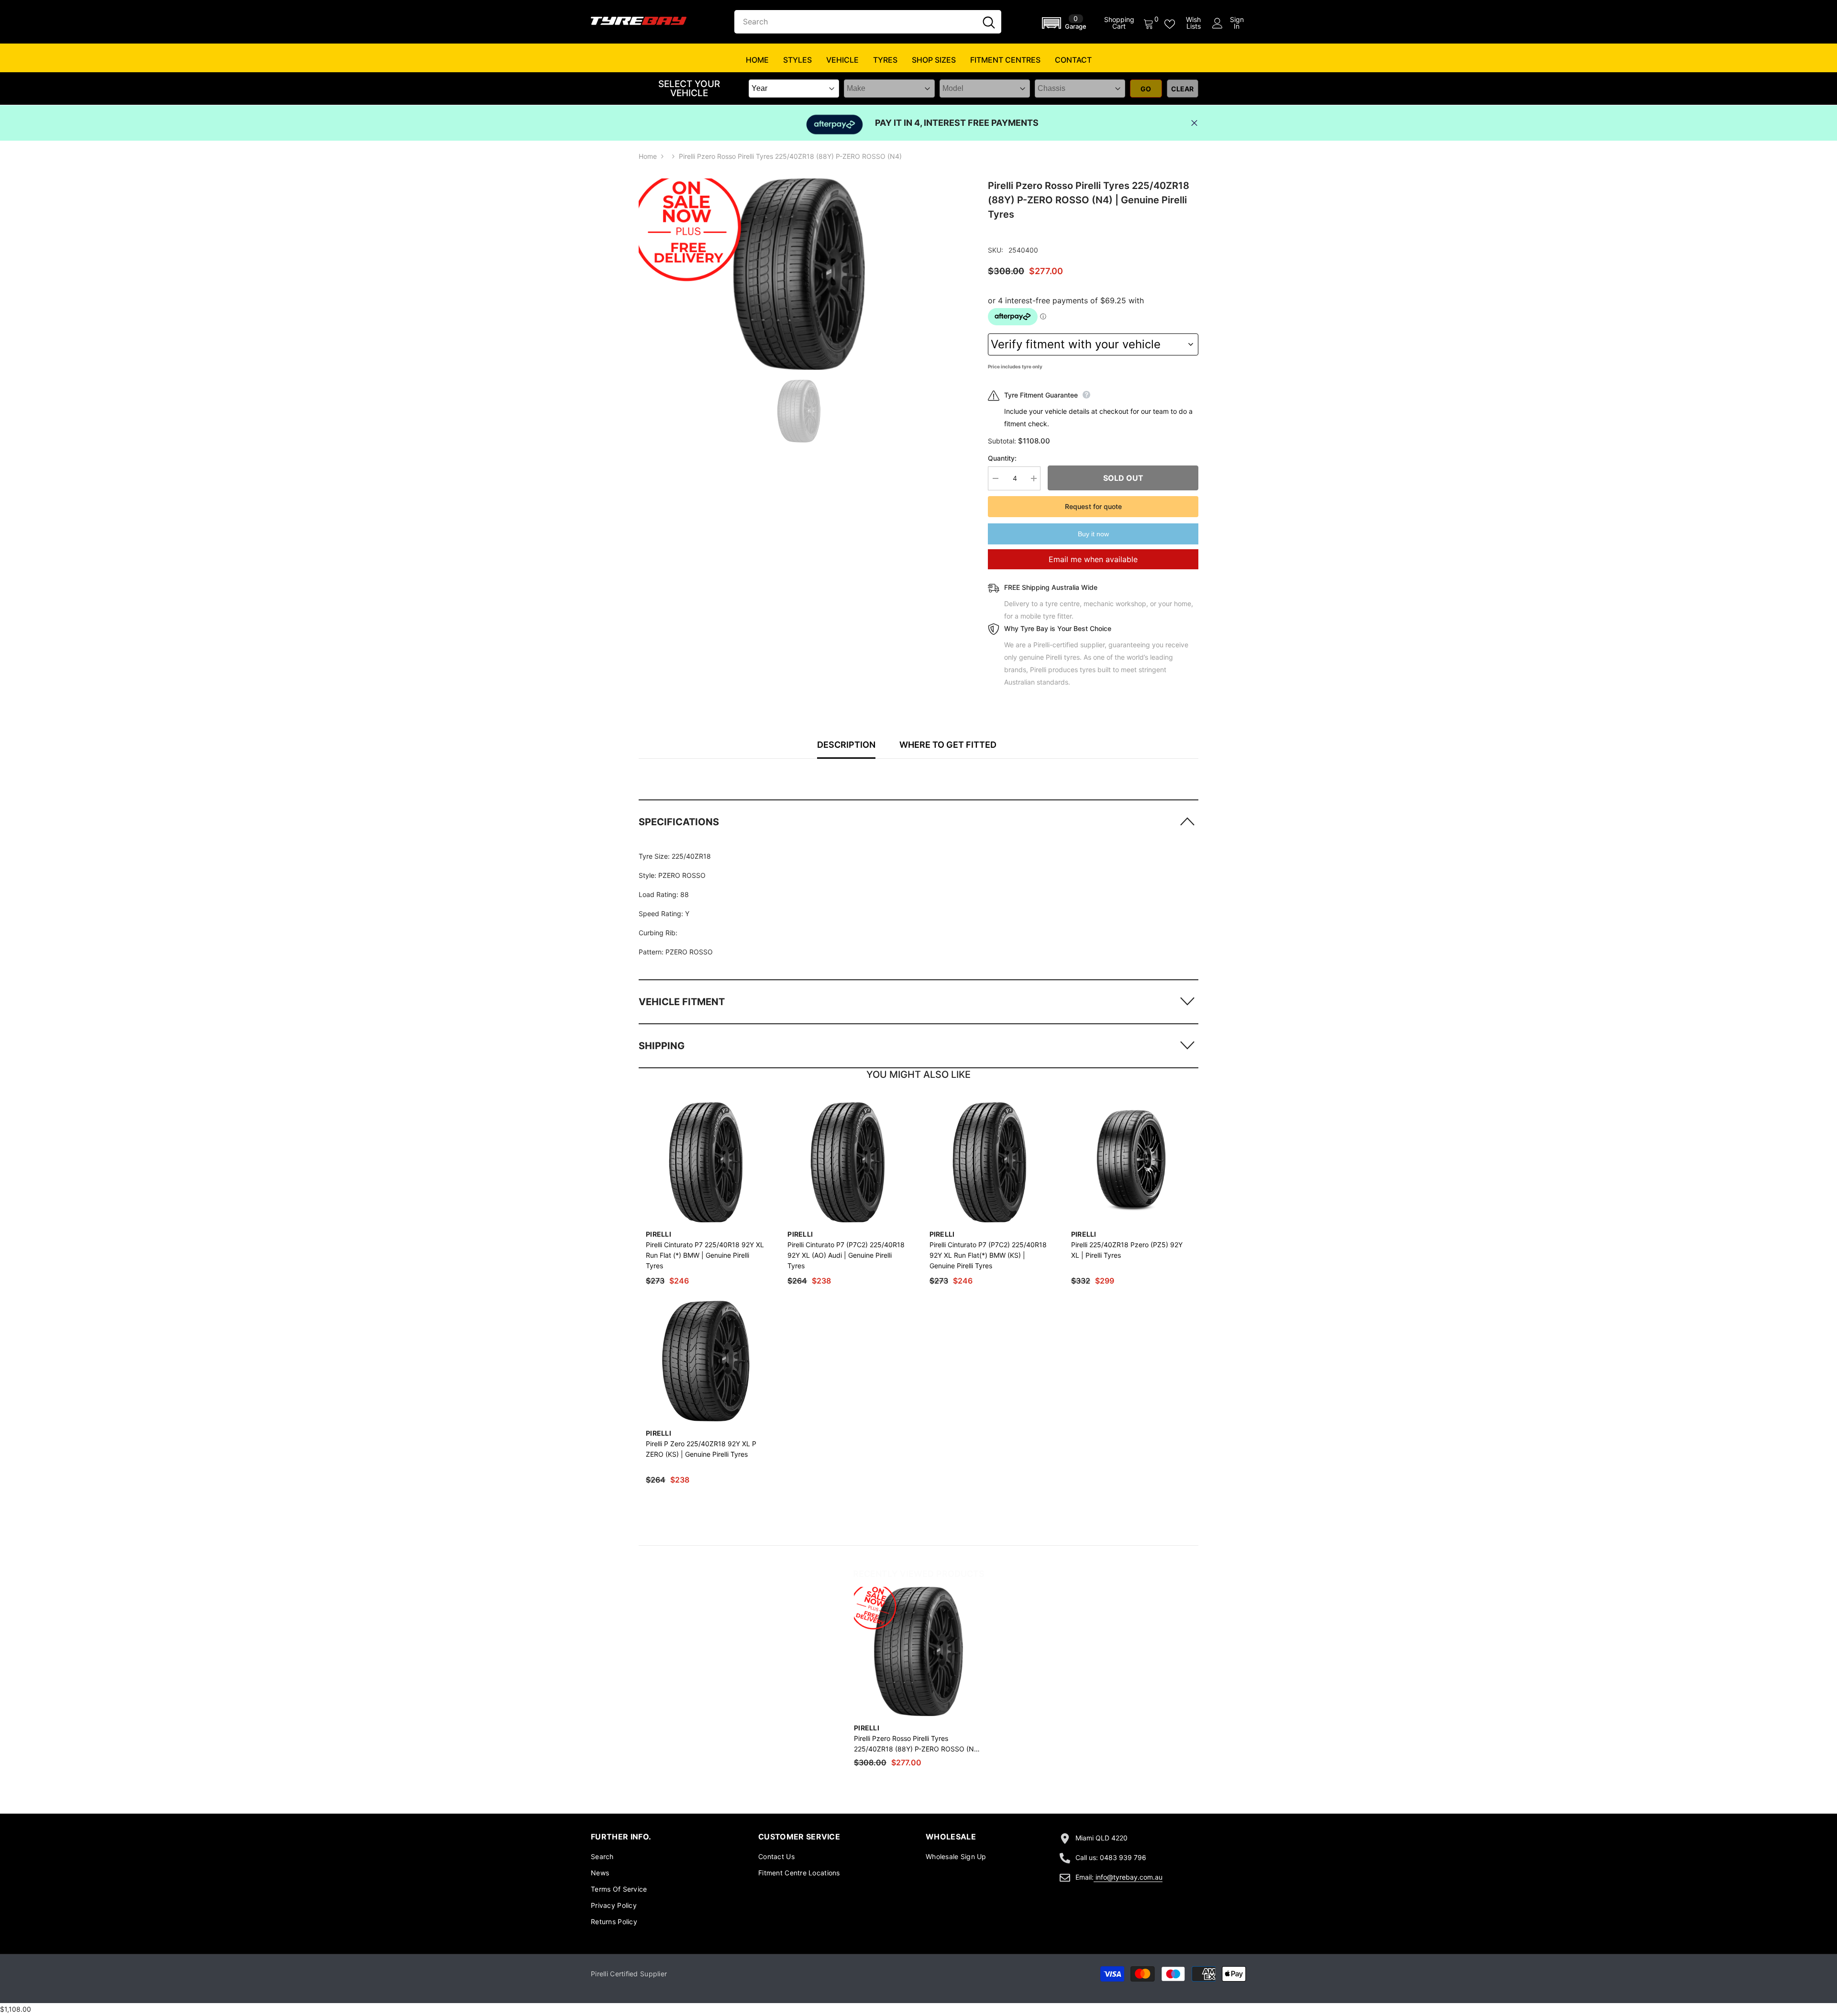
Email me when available (1093, 559)
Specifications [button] (679, 822)
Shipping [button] (662, 1046)
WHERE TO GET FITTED (948, 745)
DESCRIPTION (846, 745)
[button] (1066, 23)
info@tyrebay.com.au (1129, 1877)
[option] (799, 274)
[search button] (989, 22)
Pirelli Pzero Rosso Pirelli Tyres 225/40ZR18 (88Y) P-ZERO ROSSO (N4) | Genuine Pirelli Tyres (917, 1744)
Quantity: (1002, 458)
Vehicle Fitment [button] (682, 1002)
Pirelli (658, 1234)
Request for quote (1093, 506)
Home (648, 156)
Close (1194, 123)
